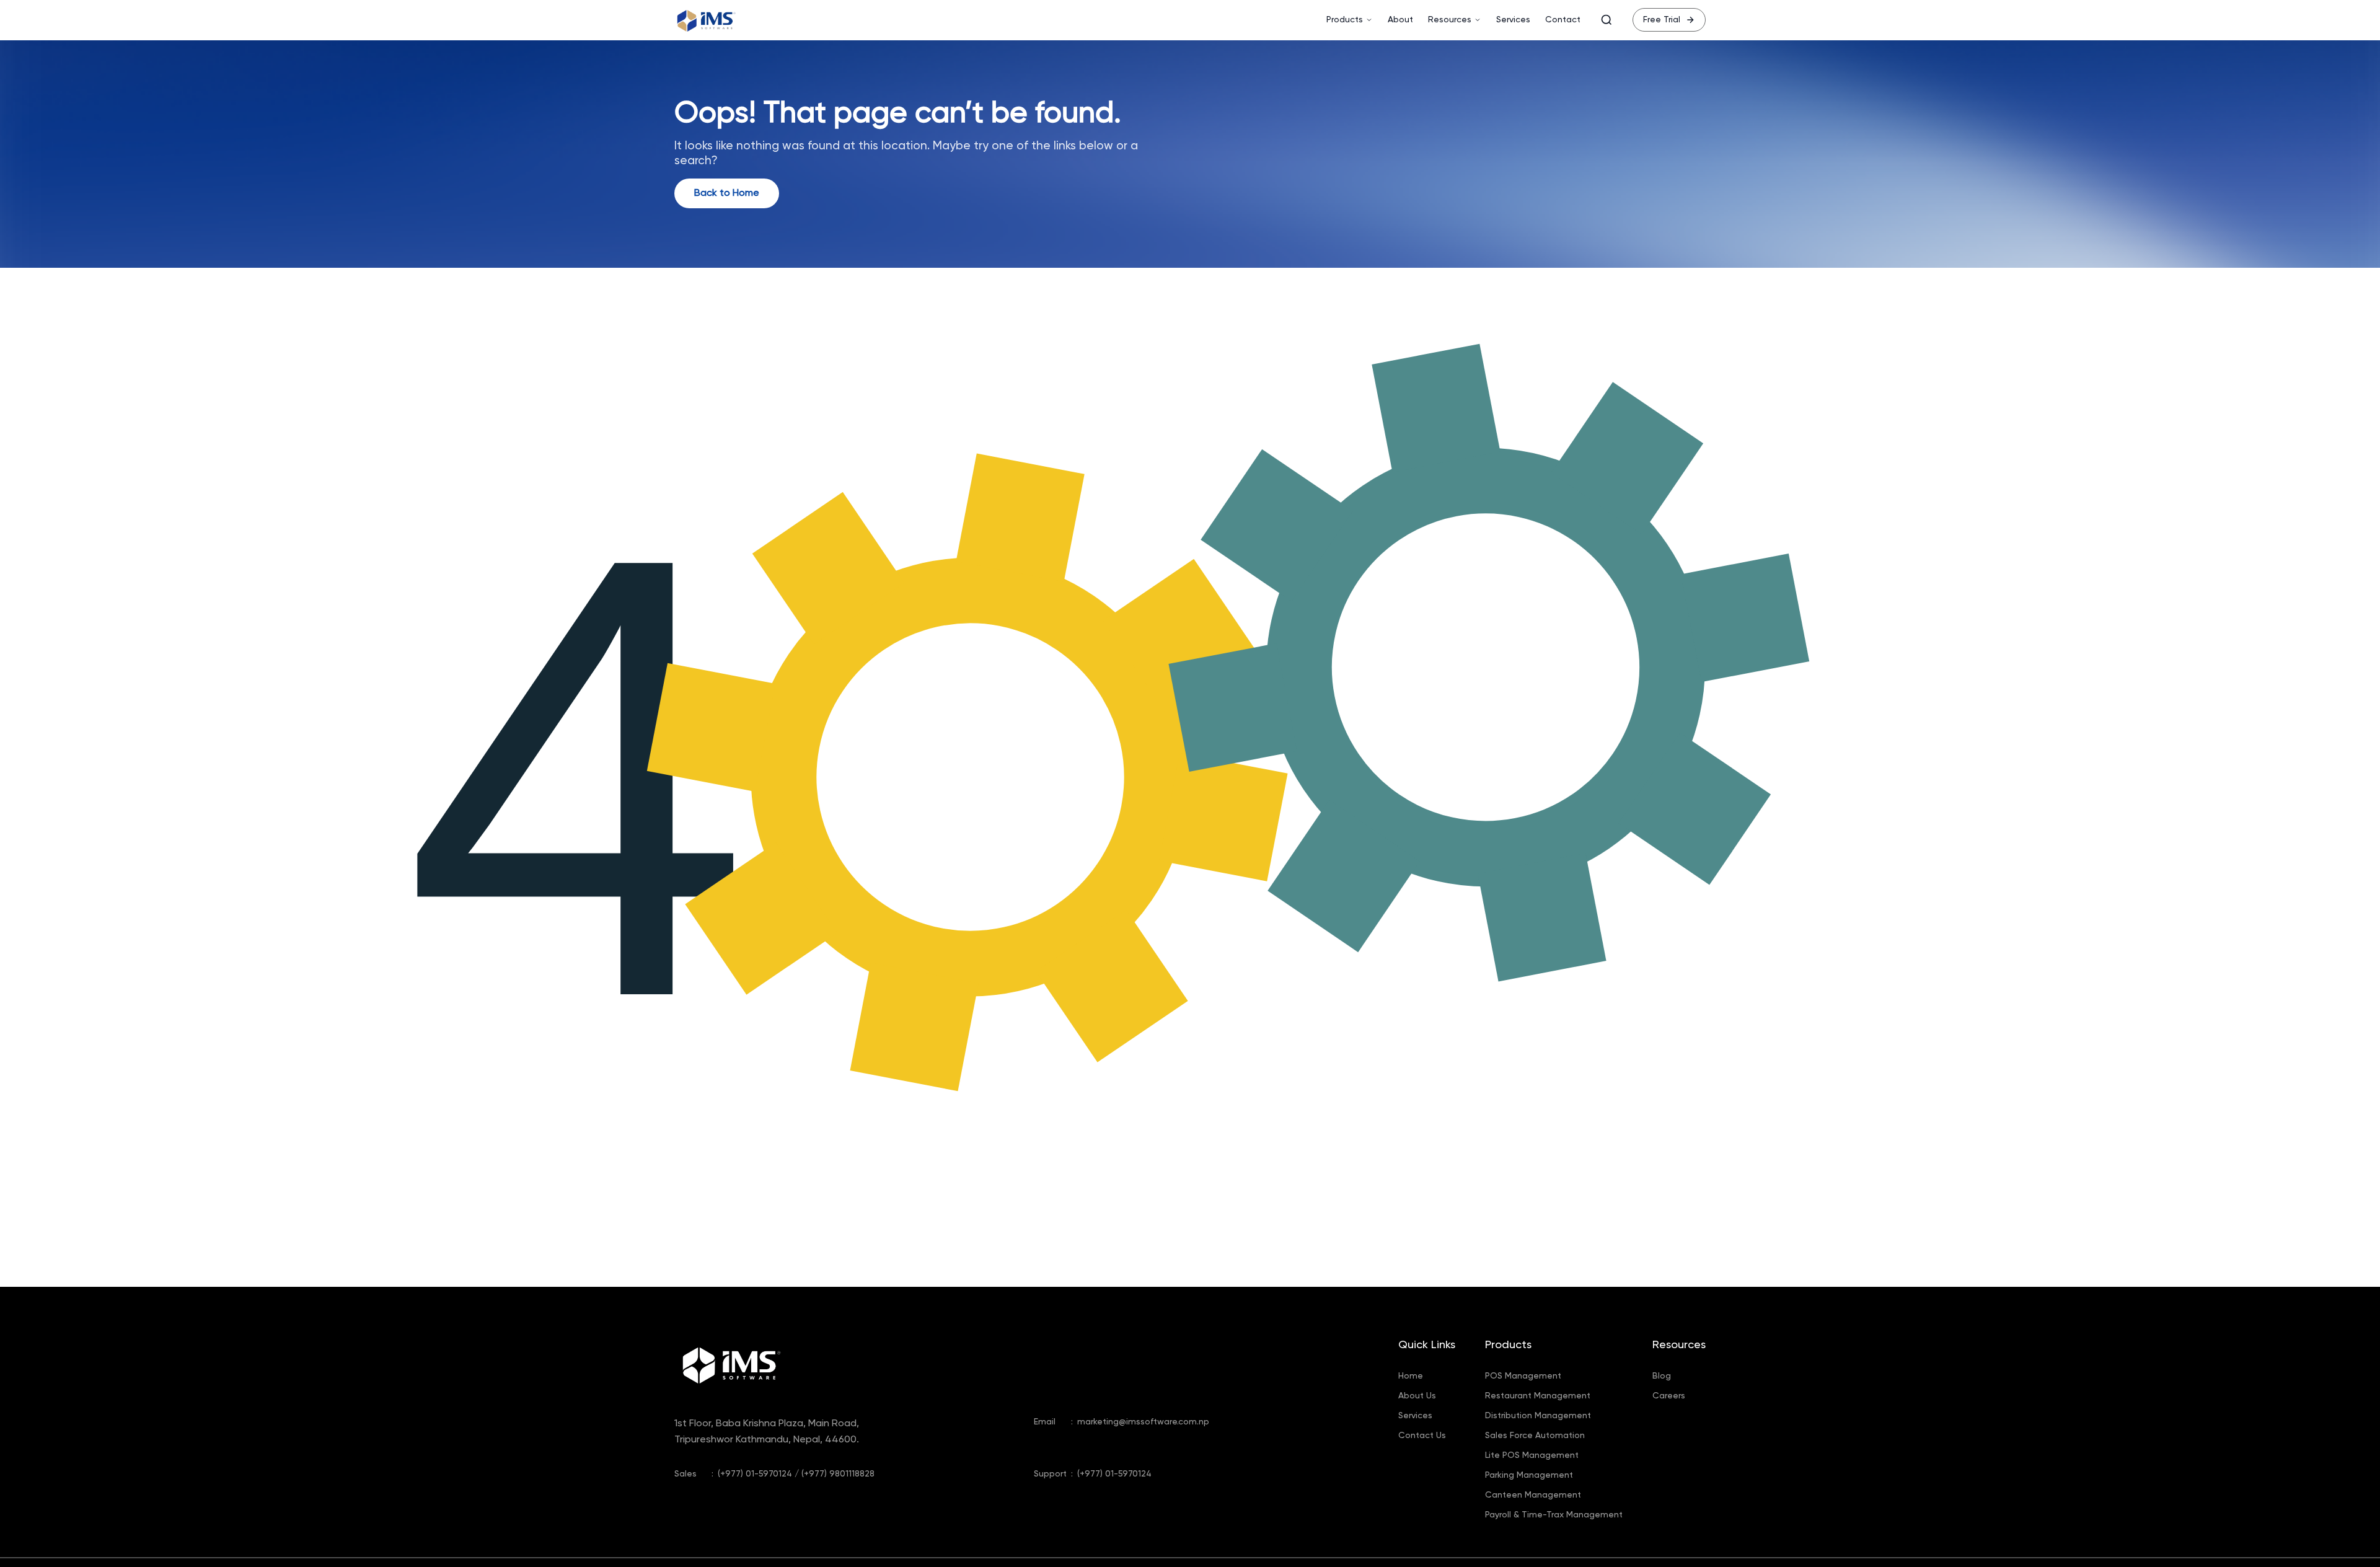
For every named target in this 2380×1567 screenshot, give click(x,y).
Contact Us (1422, 1436)
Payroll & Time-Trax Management (1554, 1515)
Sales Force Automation (1535, 1436)
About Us (1417, 1396)
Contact (1563, 20)
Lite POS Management (1532, 1455)
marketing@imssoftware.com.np (1143, 1422)
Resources (1450, 20)
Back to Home (727, 193)
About (1400, 20)
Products (1345, 20)
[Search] (1606, 20)
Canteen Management (1533, 1495)
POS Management (1523, 1376)
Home (1411, 1376)
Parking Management (1529, 1475)
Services (1513, 20)
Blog (1662, 1376)
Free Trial (1662, 20)
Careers (1669, 1396)
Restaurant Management (1538, 1396)
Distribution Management (1538, 1416)
